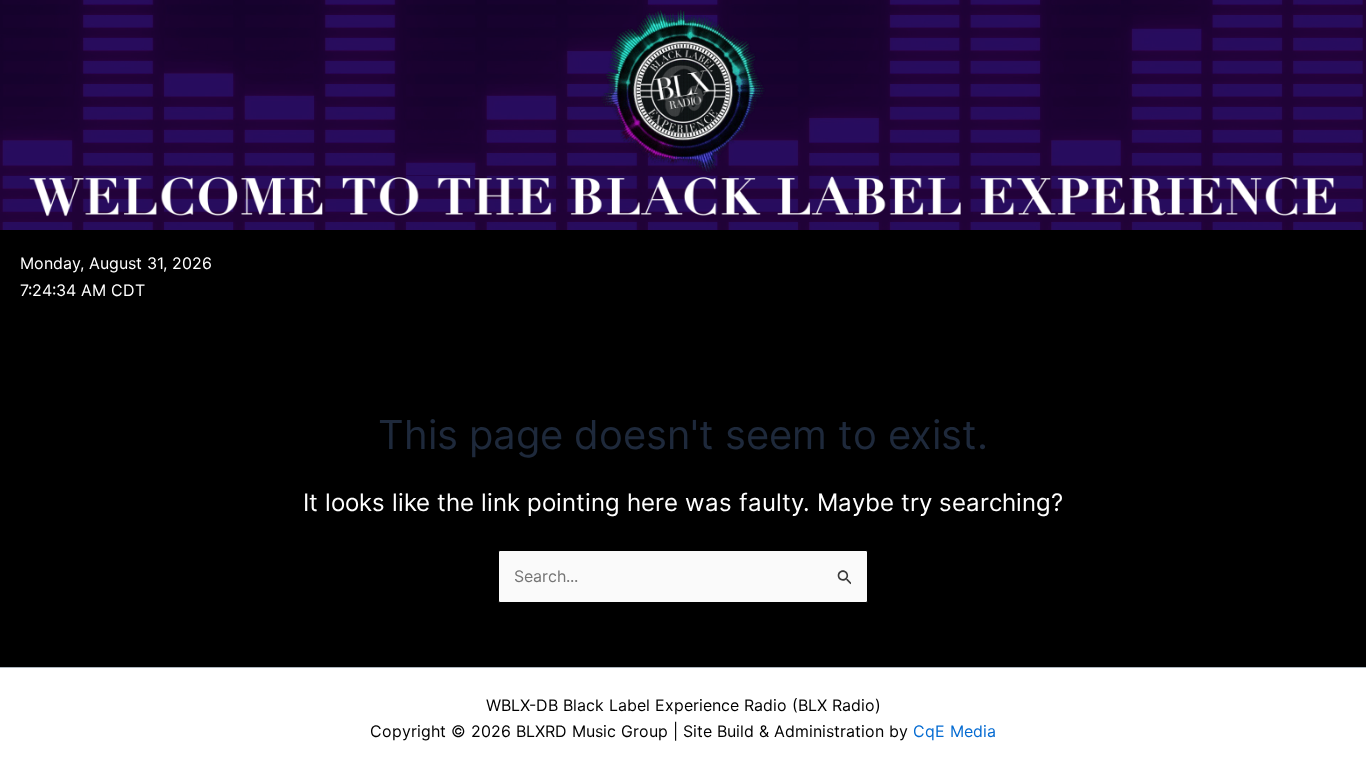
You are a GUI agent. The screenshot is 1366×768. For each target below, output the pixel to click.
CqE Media (954, 731)
